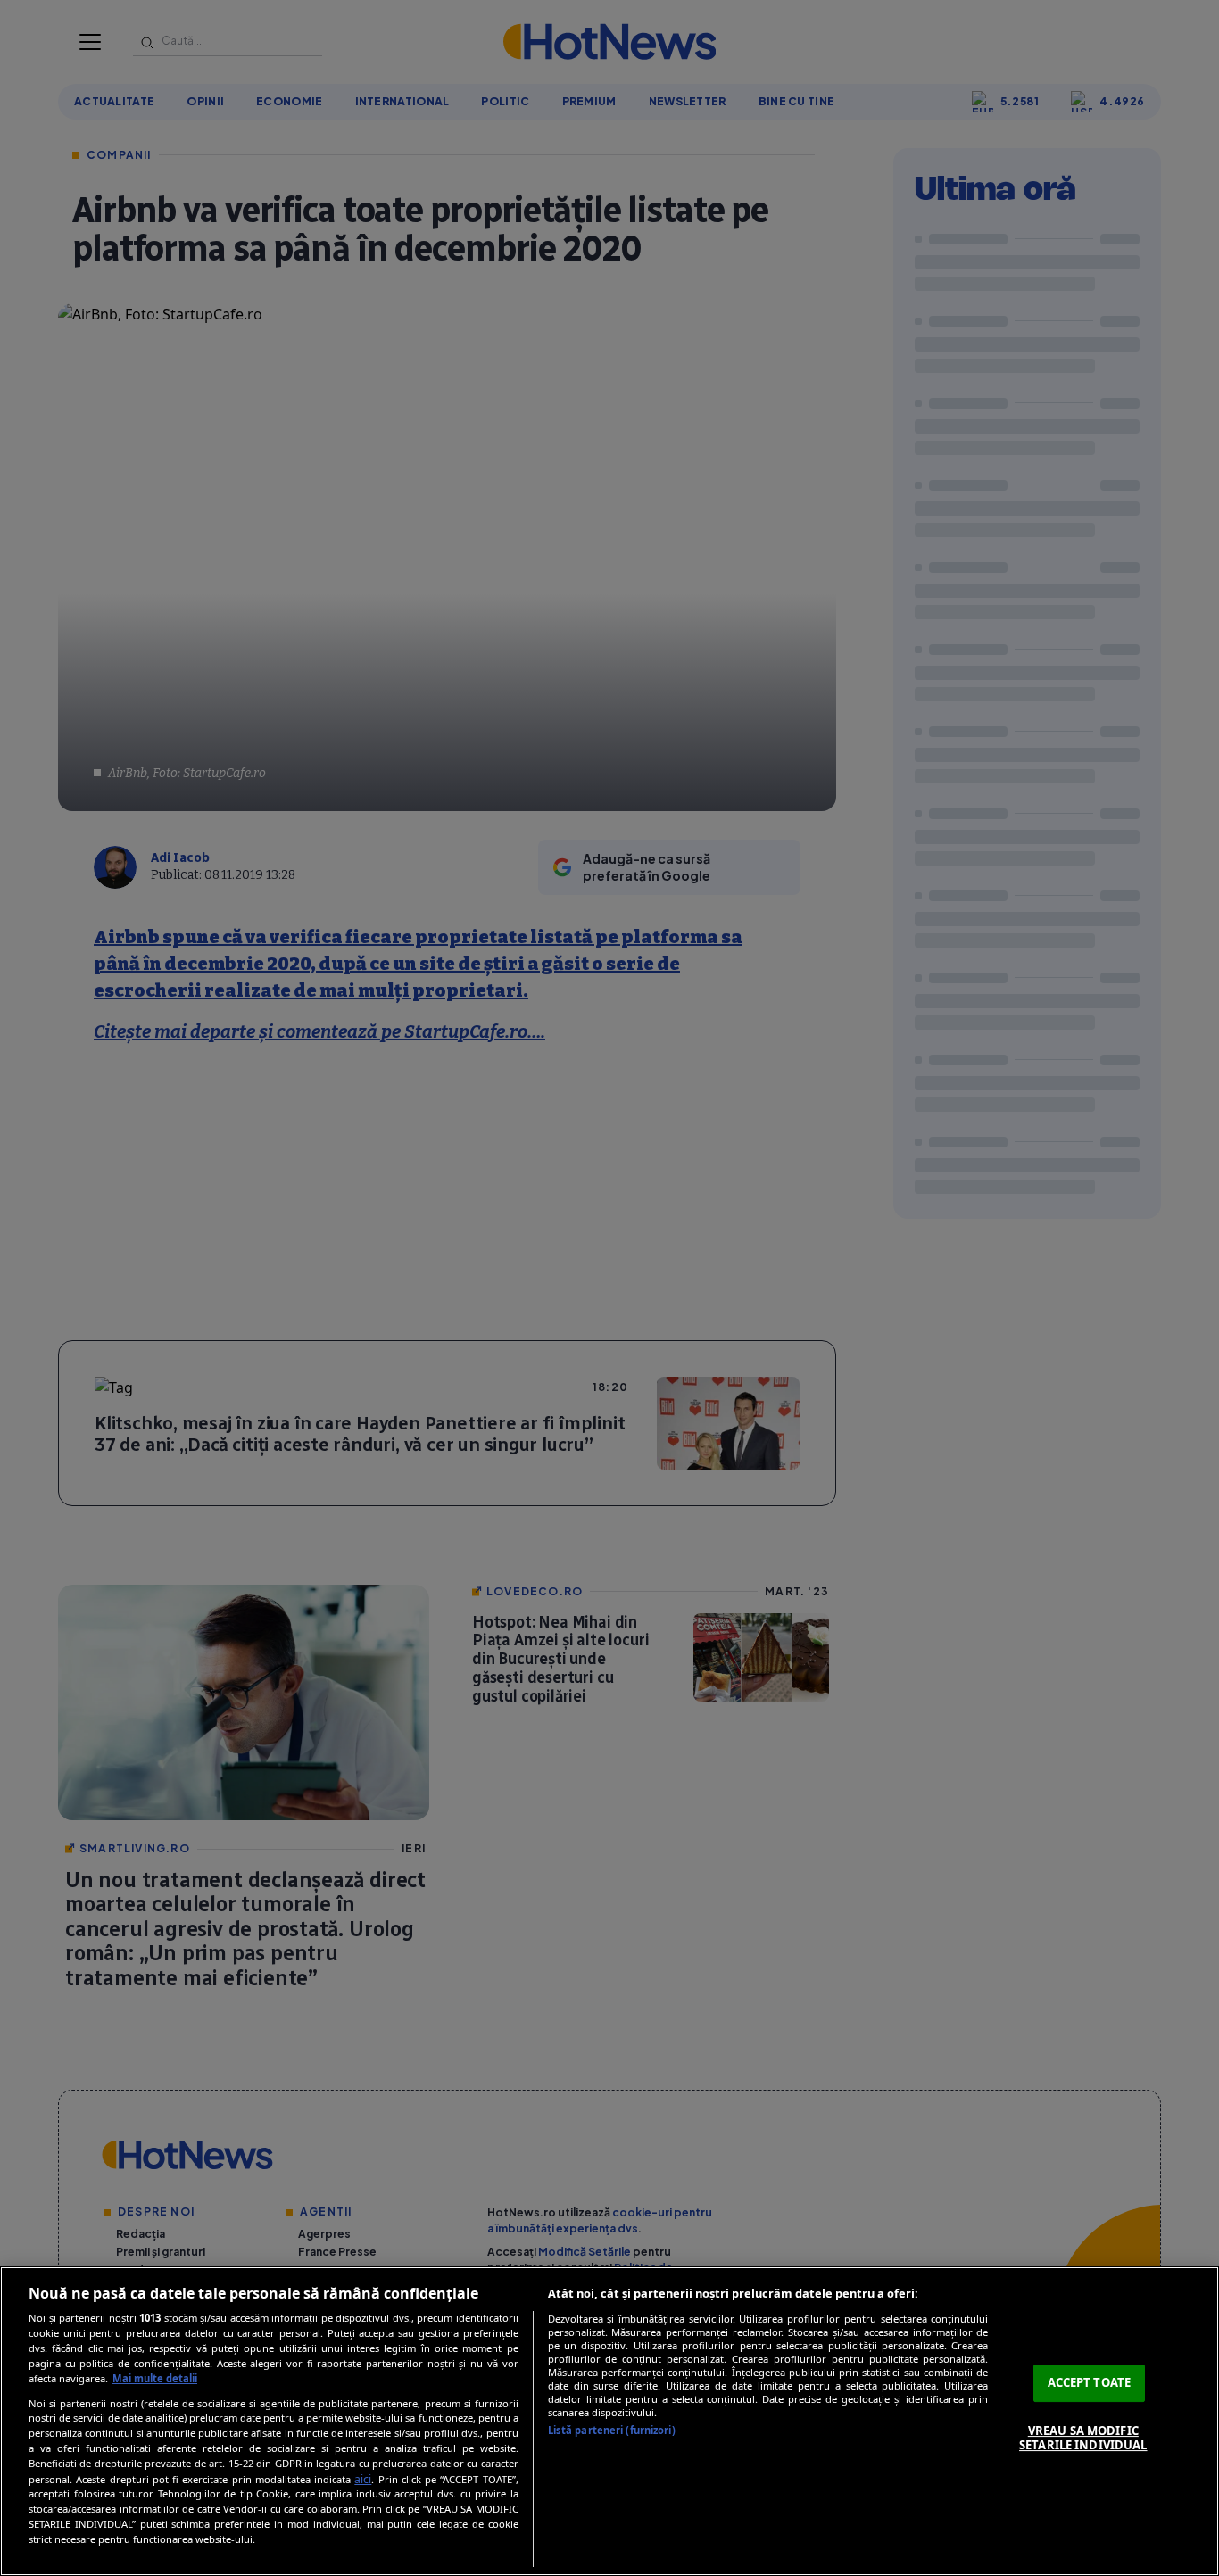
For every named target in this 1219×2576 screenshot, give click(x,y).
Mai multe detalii (155, 2378)
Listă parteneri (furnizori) (612, 2430)
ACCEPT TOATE (1090, 2382)
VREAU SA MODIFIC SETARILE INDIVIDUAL (1083, 2438)
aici (363, 2479)
